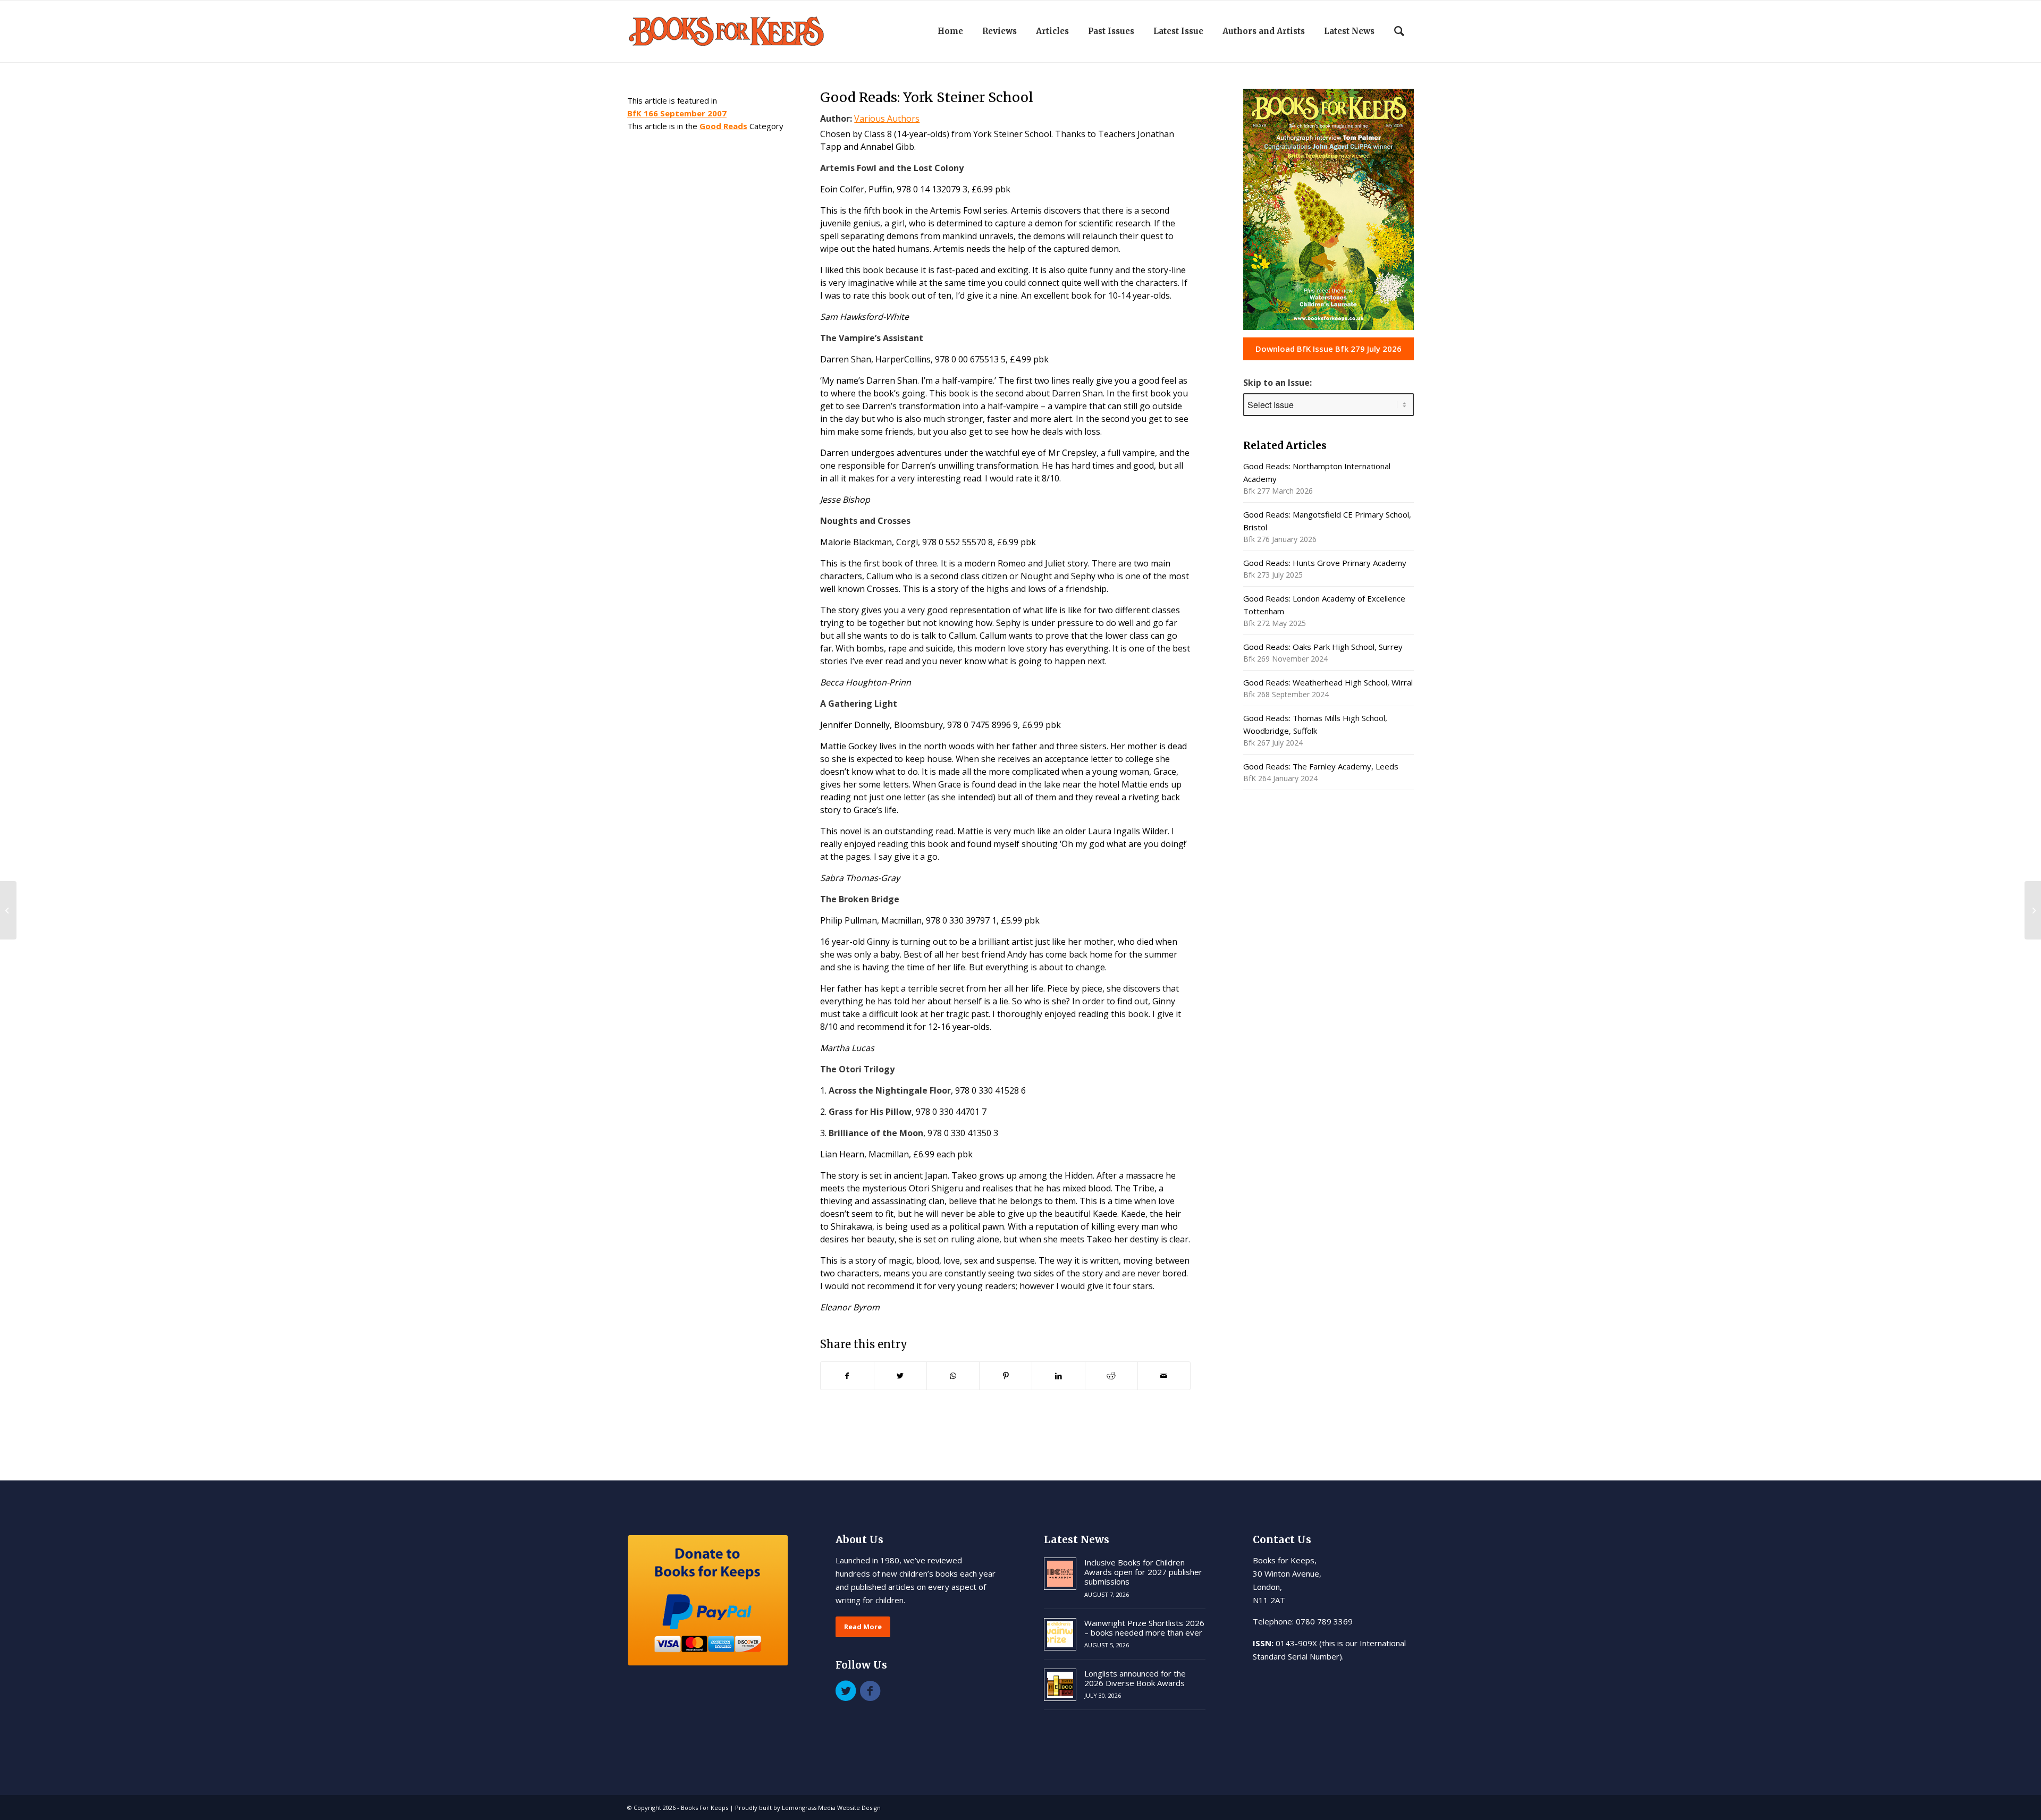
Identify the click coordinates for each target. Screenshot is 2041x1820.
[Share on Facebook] (847, 1376)
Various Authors (887, 118)
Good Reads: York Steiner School (927, 97)
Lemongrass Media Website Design (831, 1808)
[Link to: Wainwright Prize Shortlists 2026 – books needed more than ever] (1060, 1634)
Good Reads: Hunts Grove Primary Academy (1325, 563)
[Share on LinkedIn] (1058, 1376)
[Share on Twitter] (900, 1376)
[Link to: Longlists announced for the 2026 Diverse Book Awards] (1060, 1685)
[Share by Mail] (1164, 1376)
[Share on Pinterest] (1006, 1376)
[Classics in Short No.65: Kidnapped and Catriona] (8, 910)
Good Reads (723, 126)
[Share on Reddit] (1111, 1376)
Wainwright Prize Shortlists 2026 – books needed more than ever (1144, 1628)
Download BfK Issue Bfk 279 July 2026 (1329, 349)
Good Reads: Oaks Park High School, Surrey (1323, 647)
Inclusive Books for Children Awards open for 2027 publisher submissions (1143, 1572)
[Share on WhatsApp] (953, 1376)
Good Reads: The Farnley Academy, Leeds (1321, 766)
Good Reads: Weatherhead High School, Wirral (1328, 682)
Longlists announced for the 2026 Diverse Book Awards (1135, 1678)
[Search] (1399, 31)
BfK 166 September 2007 (677, 113)
